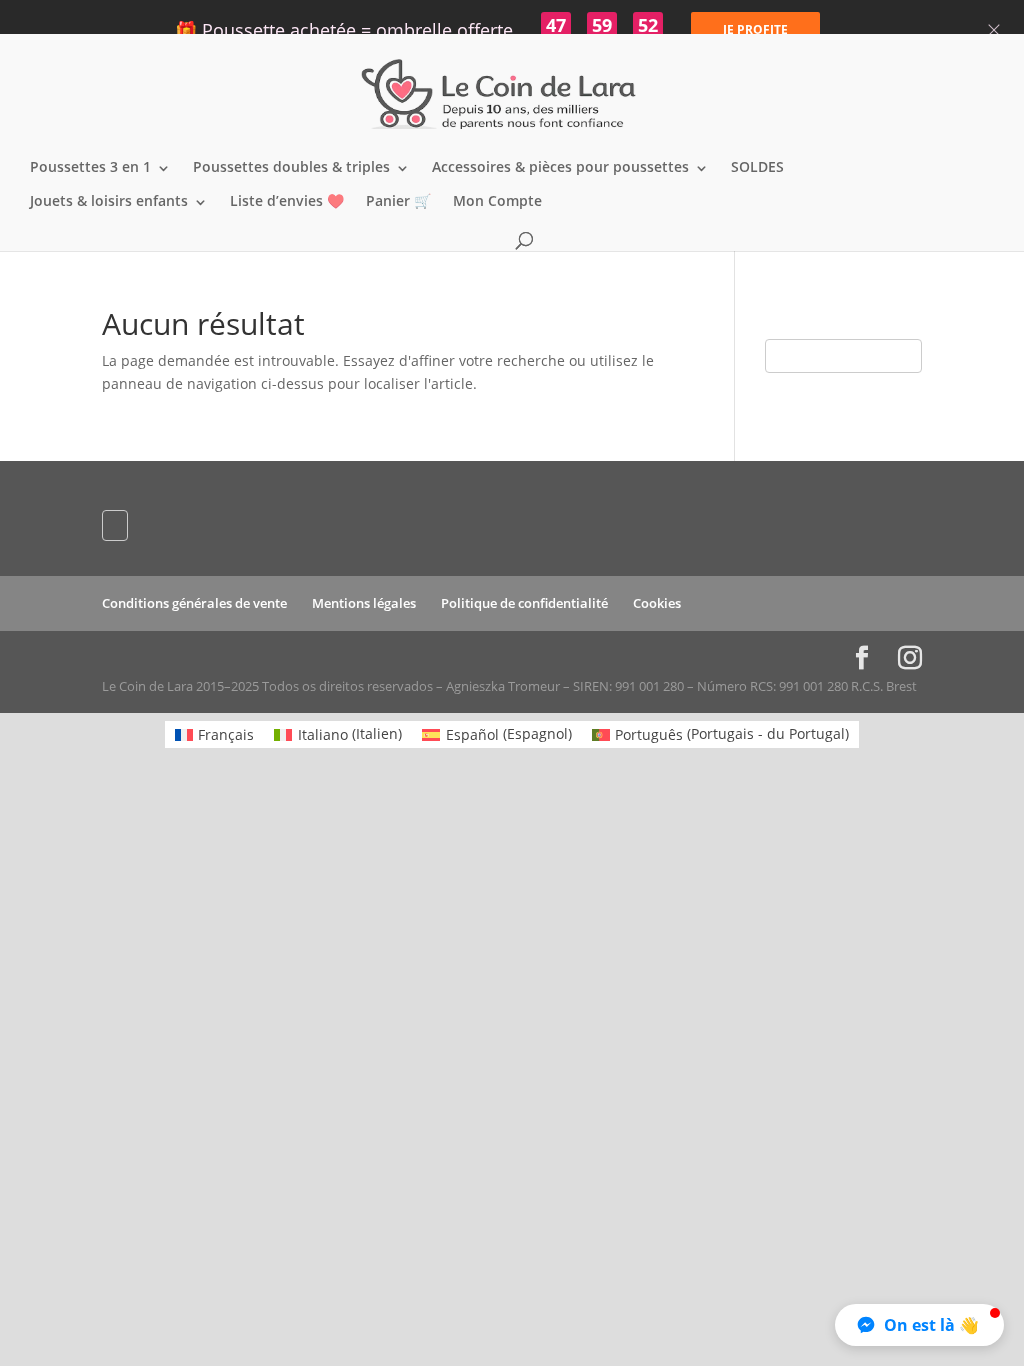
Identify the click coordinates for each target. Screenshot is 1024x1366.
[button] (919, 1325)
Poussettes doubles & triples (291, 168)
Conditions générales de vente (194, 603)
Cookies (657, 603)
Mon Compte (497, 202)
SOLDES (757, 168)
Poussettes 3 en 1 (90, 168)
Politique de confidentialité (524, 603)
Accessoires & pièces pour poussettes (560, 168)
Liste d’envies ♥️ (287, 202)
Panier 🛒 (398, 202)
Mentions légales (364, 603)
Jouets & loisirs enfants (109, 202)
